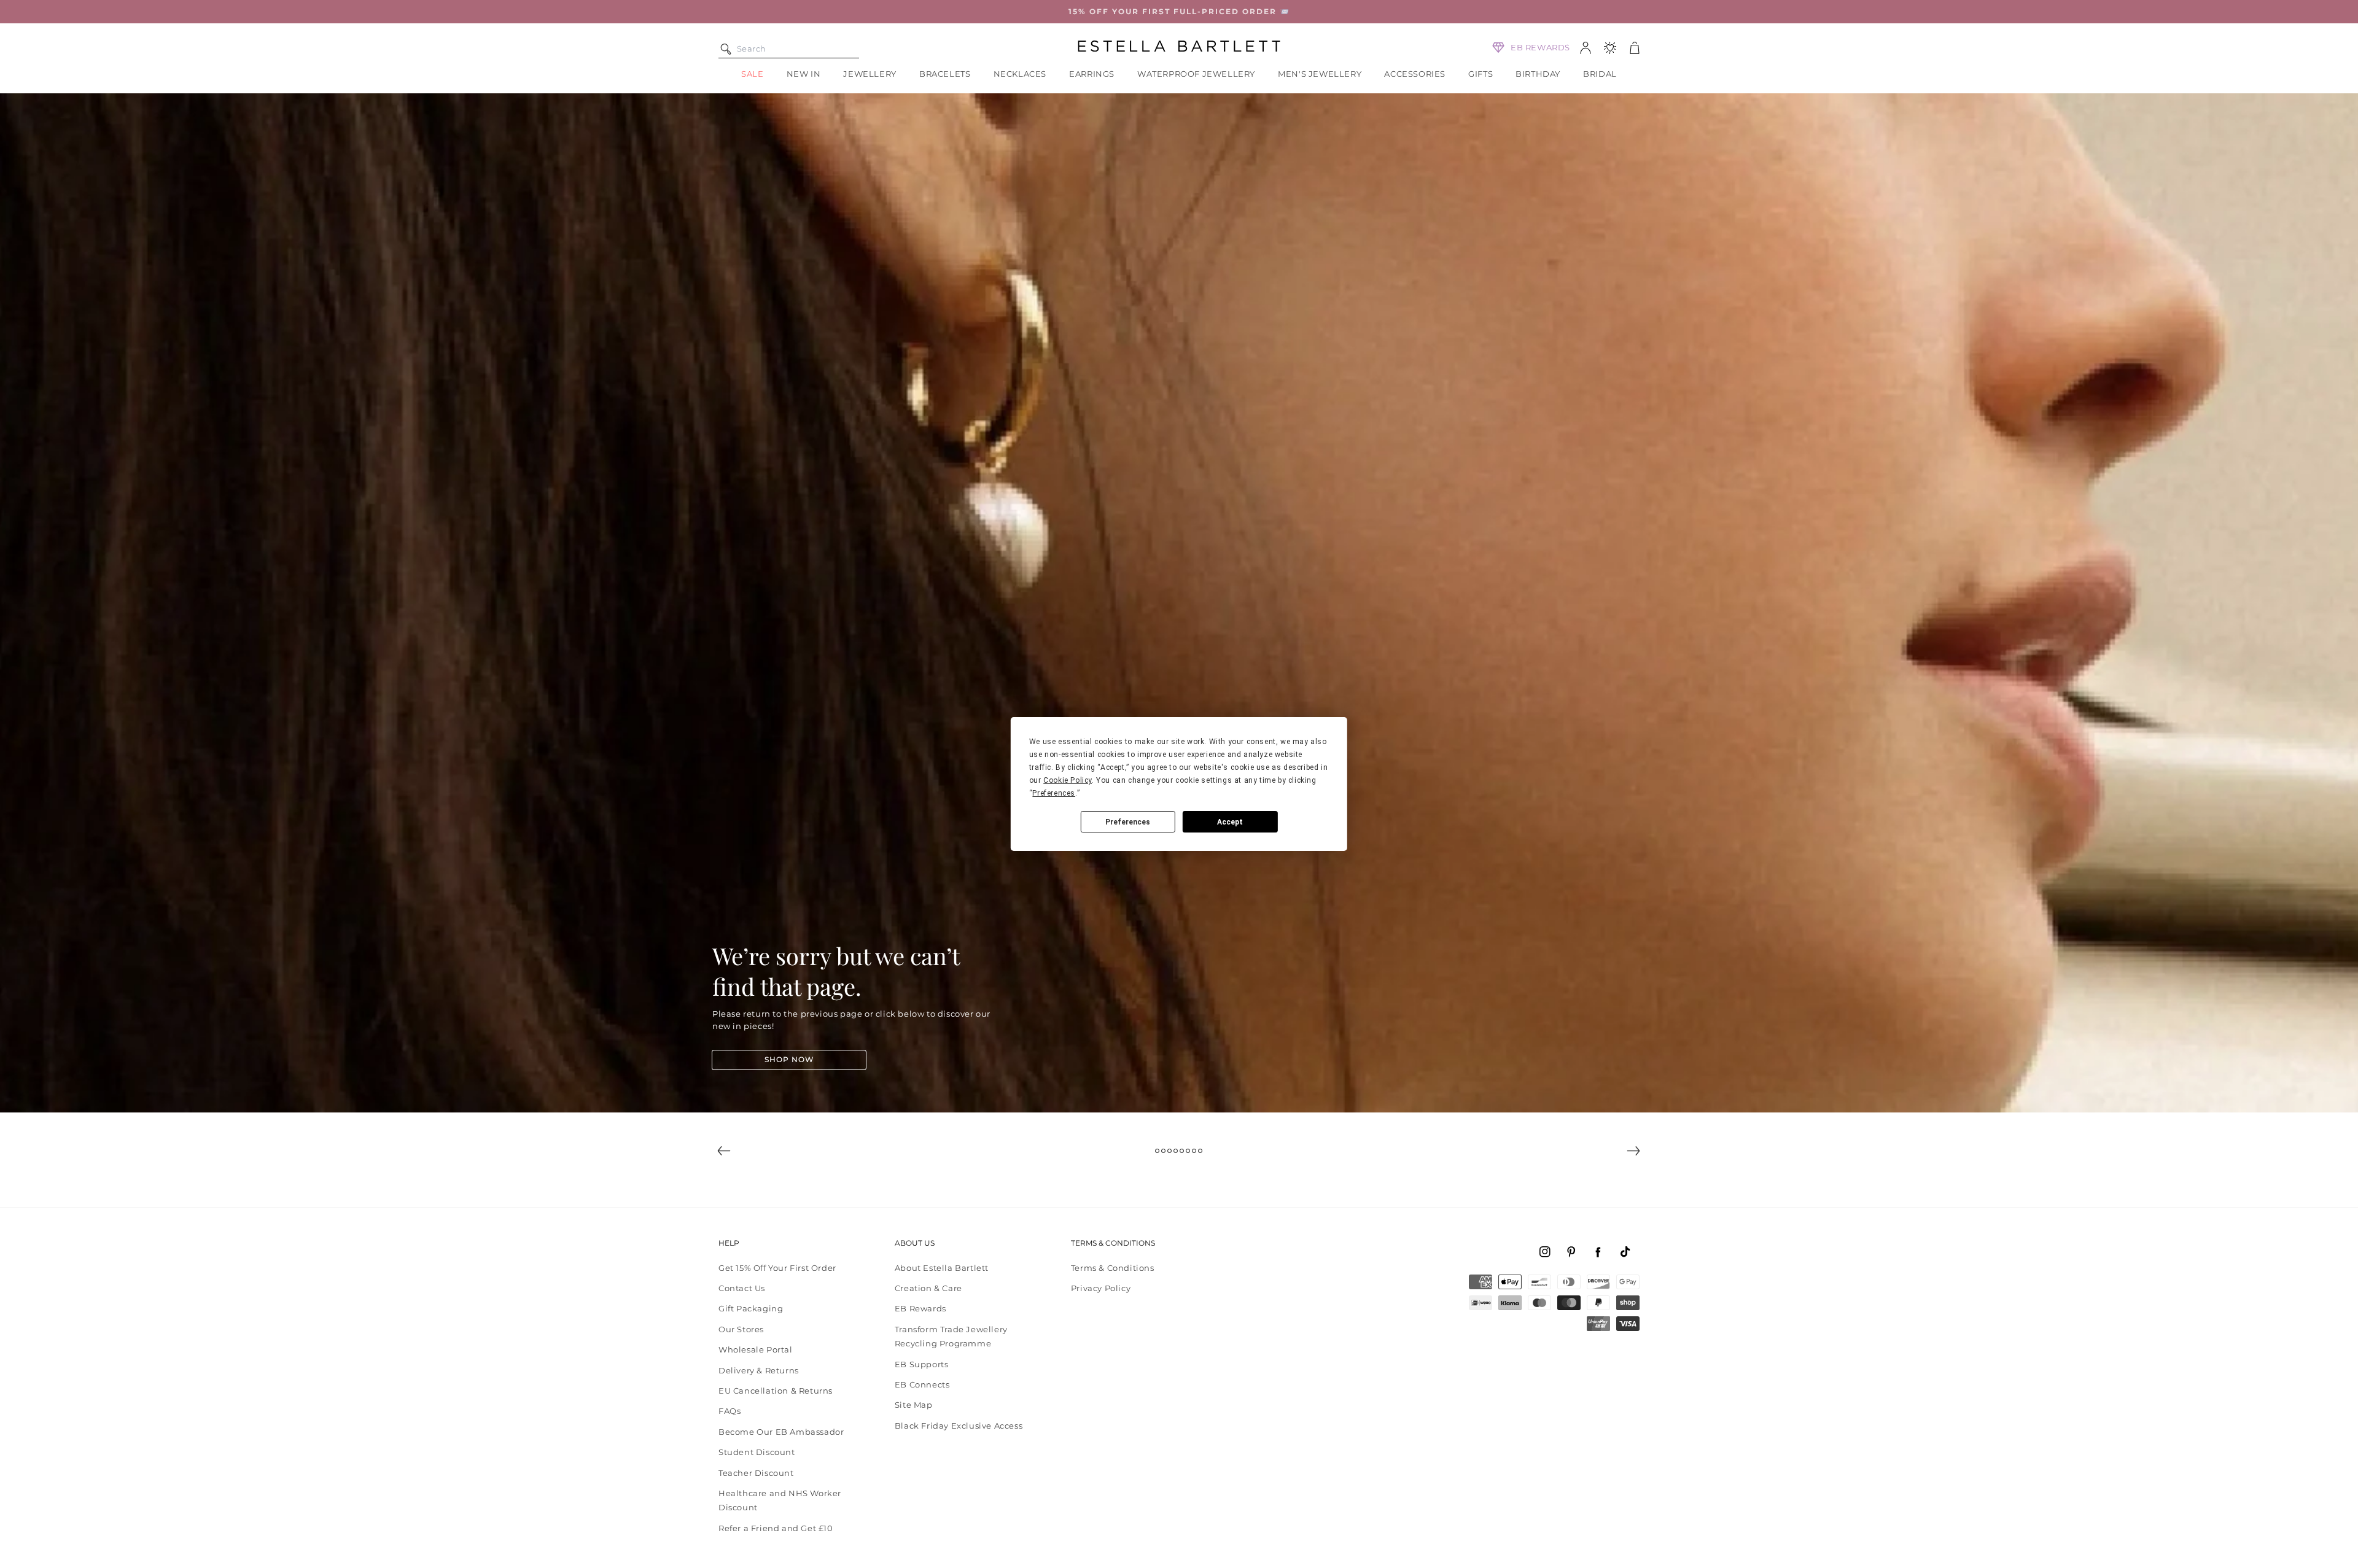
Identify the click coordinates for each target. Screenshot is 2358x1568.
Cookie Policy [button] (1068, 780)
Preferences (1128, 822)
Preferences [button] (1054, 793)
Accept (1230, 822)
